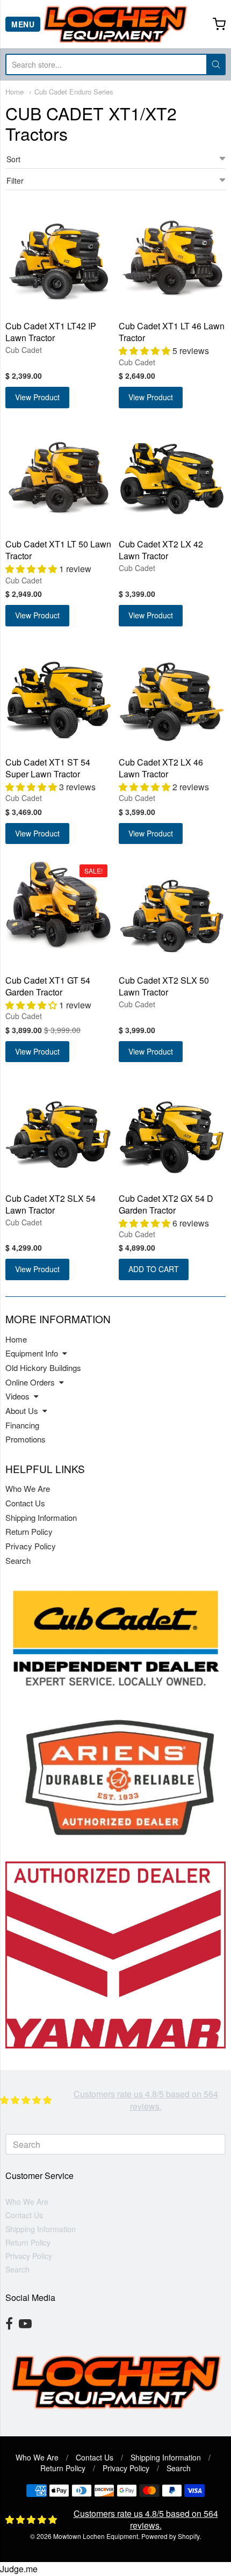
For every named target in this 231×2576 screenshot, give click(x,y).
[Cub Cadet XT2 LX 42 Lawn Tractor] (172, 478)
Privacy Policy (31, 1546)
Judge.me (19, 2569)
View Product (37, 397)
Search (18, 1560)
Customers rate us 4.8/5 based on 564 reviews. (146, 2100)
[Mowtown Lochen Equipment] (115, 24)
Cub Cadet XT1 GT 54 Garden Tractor (48, 986)
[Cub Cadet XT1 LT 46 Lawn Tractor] (172, 260)
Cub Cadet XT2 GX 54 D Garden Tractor (166, 1204)
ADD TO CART (154, 1269)
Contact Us (25, 1503)
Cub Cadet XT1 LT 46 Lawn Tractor (172, 332)
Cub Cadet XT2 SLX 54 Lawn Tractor (50, 1204)
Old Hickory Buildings (43, 1368)
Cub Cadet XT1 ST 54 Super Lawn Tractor (48, 768)
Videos (17, 1396)
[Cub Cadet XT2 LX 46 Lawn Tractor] (172, 696)
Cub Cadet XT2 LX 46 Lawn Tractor (161, 768)
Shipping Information (41, 1517)
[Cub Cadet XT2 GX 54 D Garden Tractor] (172, 1132)
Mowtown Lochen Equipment (96, 2536)
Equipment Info (32, 1353)
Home (15, 92)
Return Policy (29, 1531)
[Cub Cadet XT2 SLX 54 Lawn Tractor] (59, 1132)
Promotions (26, 1439)
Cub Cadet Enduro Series (74, 92)
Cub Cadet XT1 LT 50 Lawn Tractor (58, 550)
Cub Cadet (24, 350)
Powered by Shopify (170, 2536)
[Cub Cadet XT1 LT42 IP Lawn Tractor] (59, 260)
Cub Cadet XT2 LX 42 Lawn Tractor (161, 550)
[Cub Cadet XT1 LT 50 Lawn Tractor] (59, 478)
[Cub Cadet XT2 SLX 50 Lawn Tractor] (172, 914)
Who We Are (28, 1488)
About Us (22, 1410)
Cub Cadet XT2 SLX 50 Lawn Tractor (164, 986)
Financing (22, 1425)
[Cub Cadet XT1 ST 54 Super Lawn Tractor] (59, 696)
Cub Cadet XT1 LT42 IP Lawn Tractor (51, 332)
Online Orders (30, 1382)
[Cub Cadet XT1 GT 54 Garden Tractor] (59, 904)
